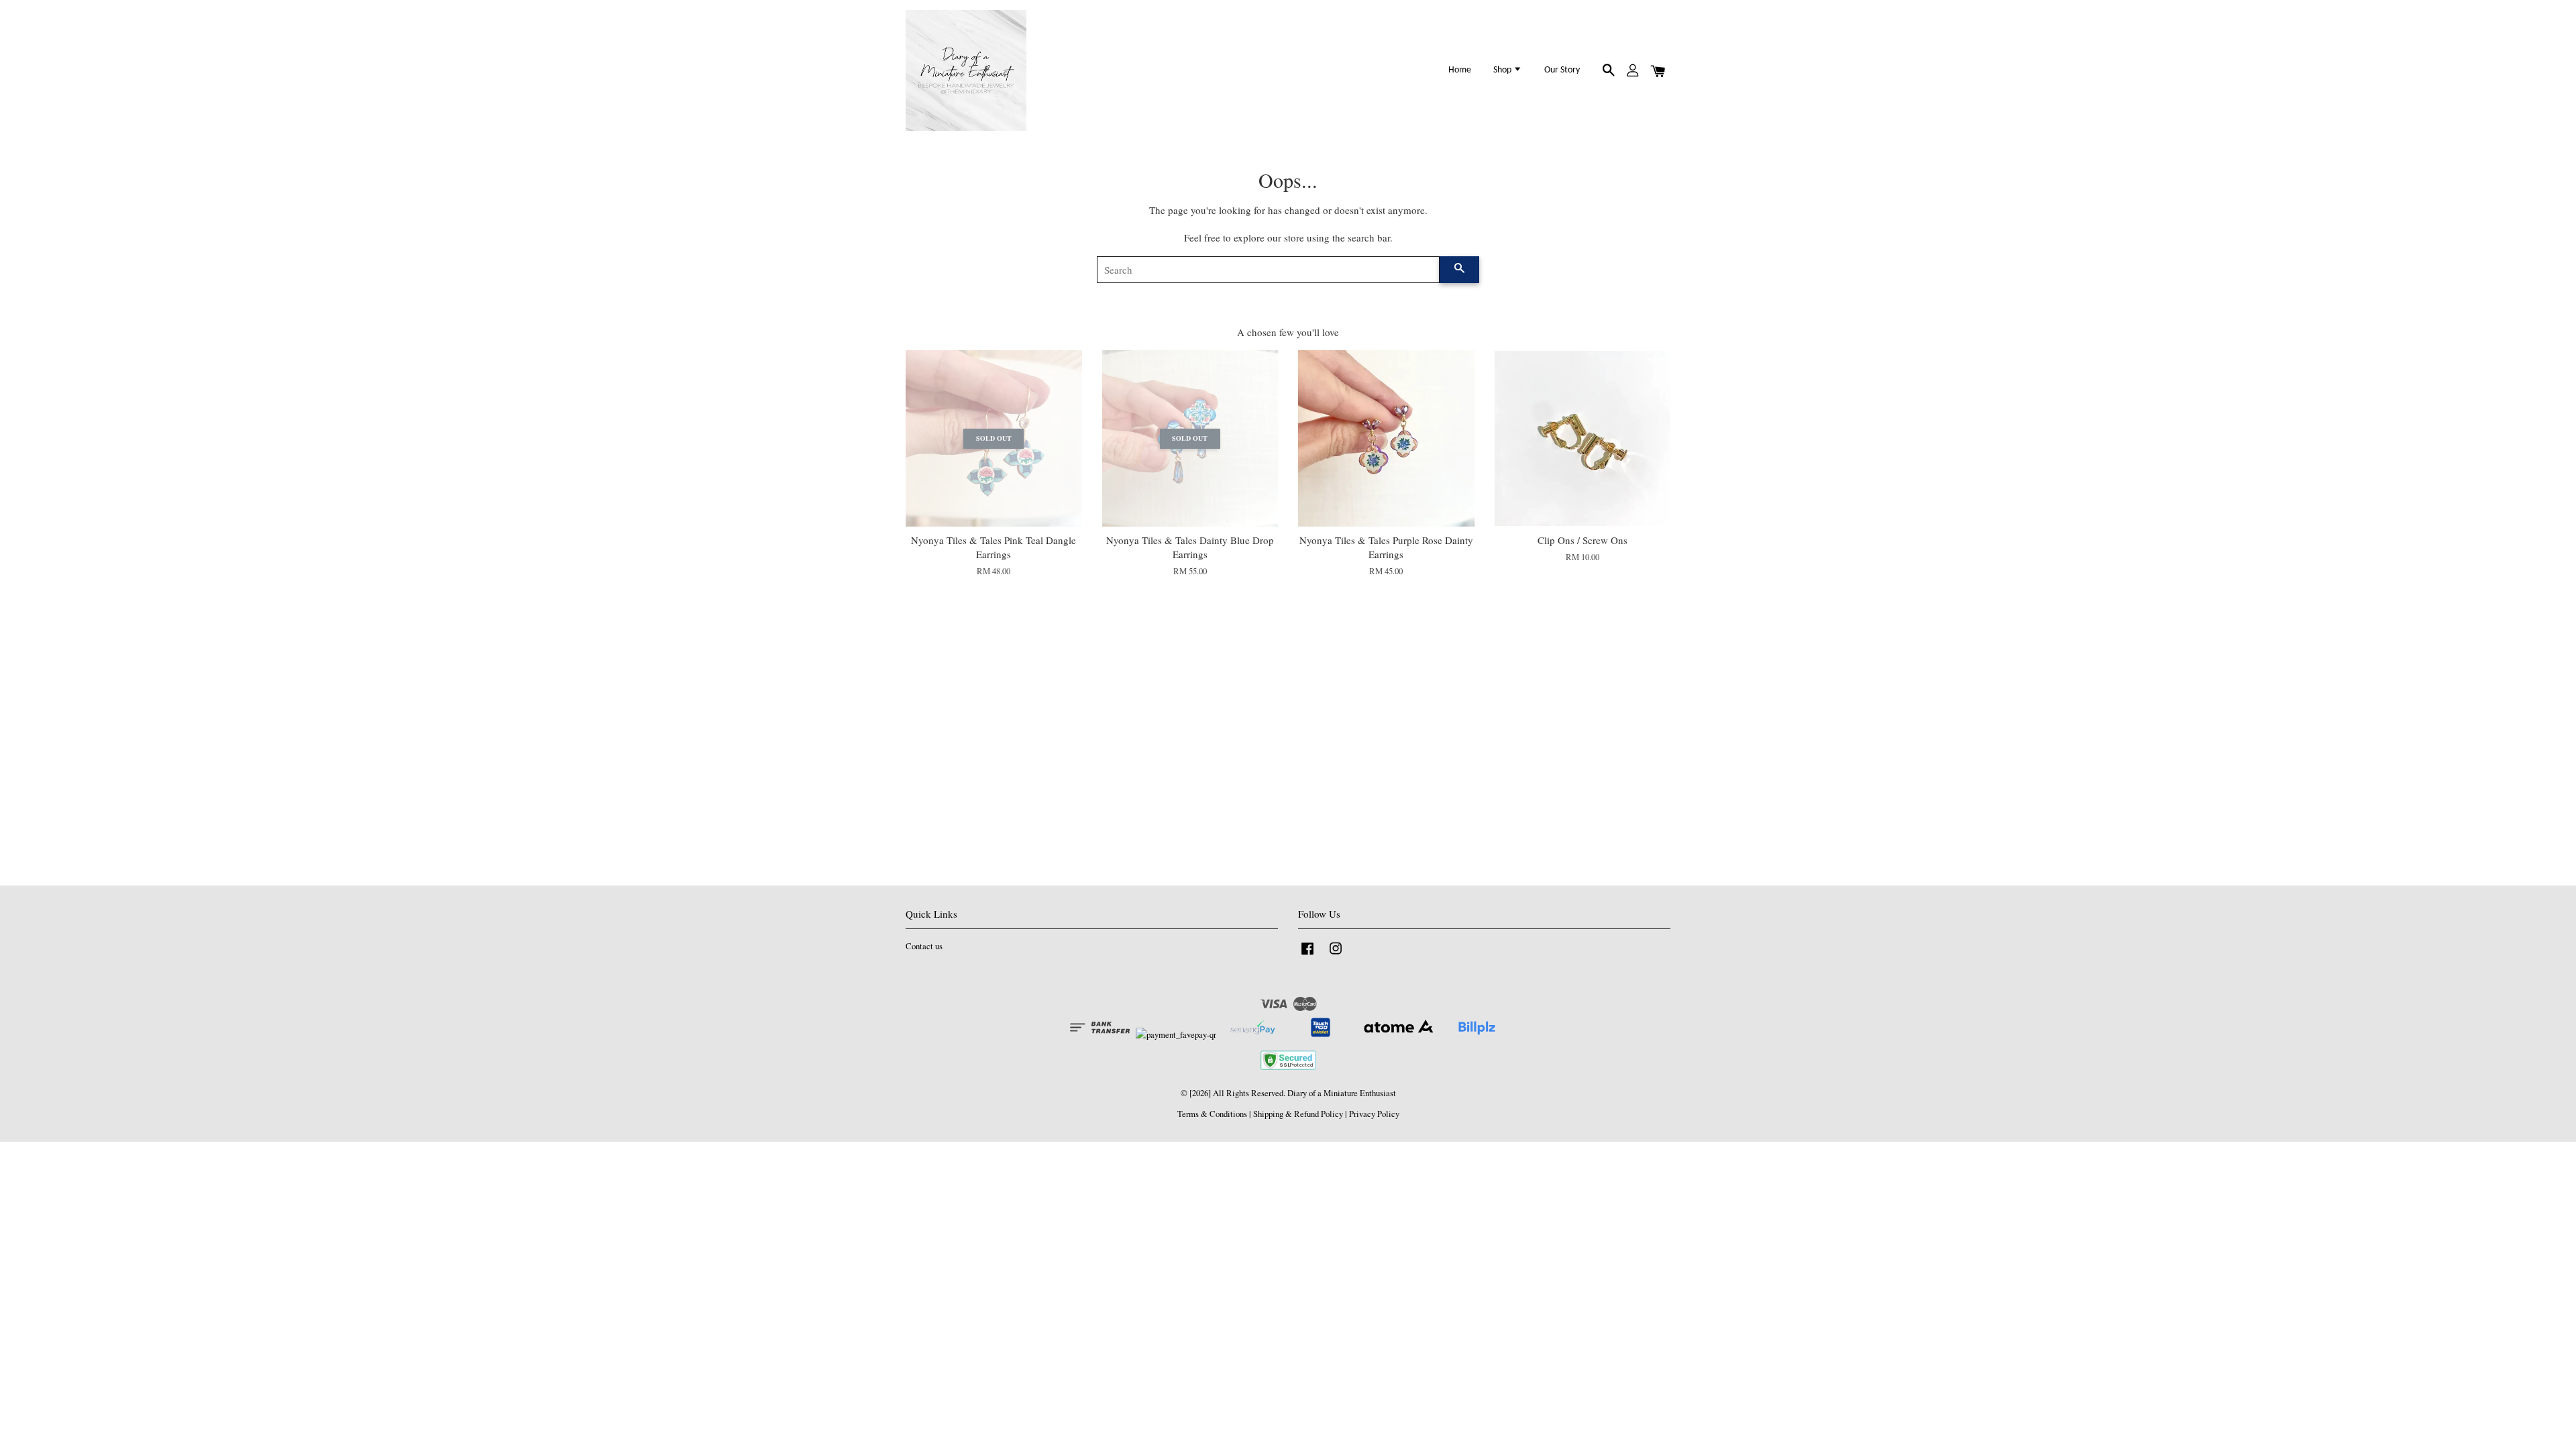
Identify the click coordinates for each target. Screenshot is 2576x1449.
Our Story (1562, 70)
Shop (1503, 70)
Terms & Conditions (1212, 1114)
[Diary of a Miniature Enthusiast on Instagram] (1336, 955)
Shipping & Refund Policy (1298, 1114)
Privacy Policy (1374, 1114)
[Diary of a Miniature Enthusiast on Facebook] (1307, 955)
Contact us (924, 946)
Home (1460, 70)
